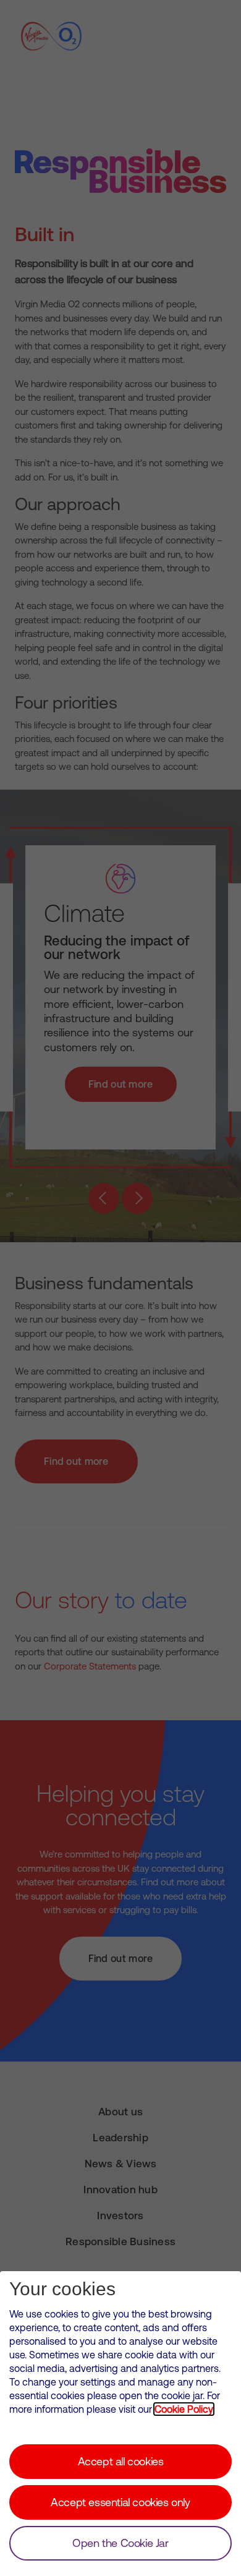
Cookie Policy (184, 2409)
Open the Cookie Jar (120, 2543)
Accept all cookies (121, 2461)
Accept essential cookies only (120, 2502)
